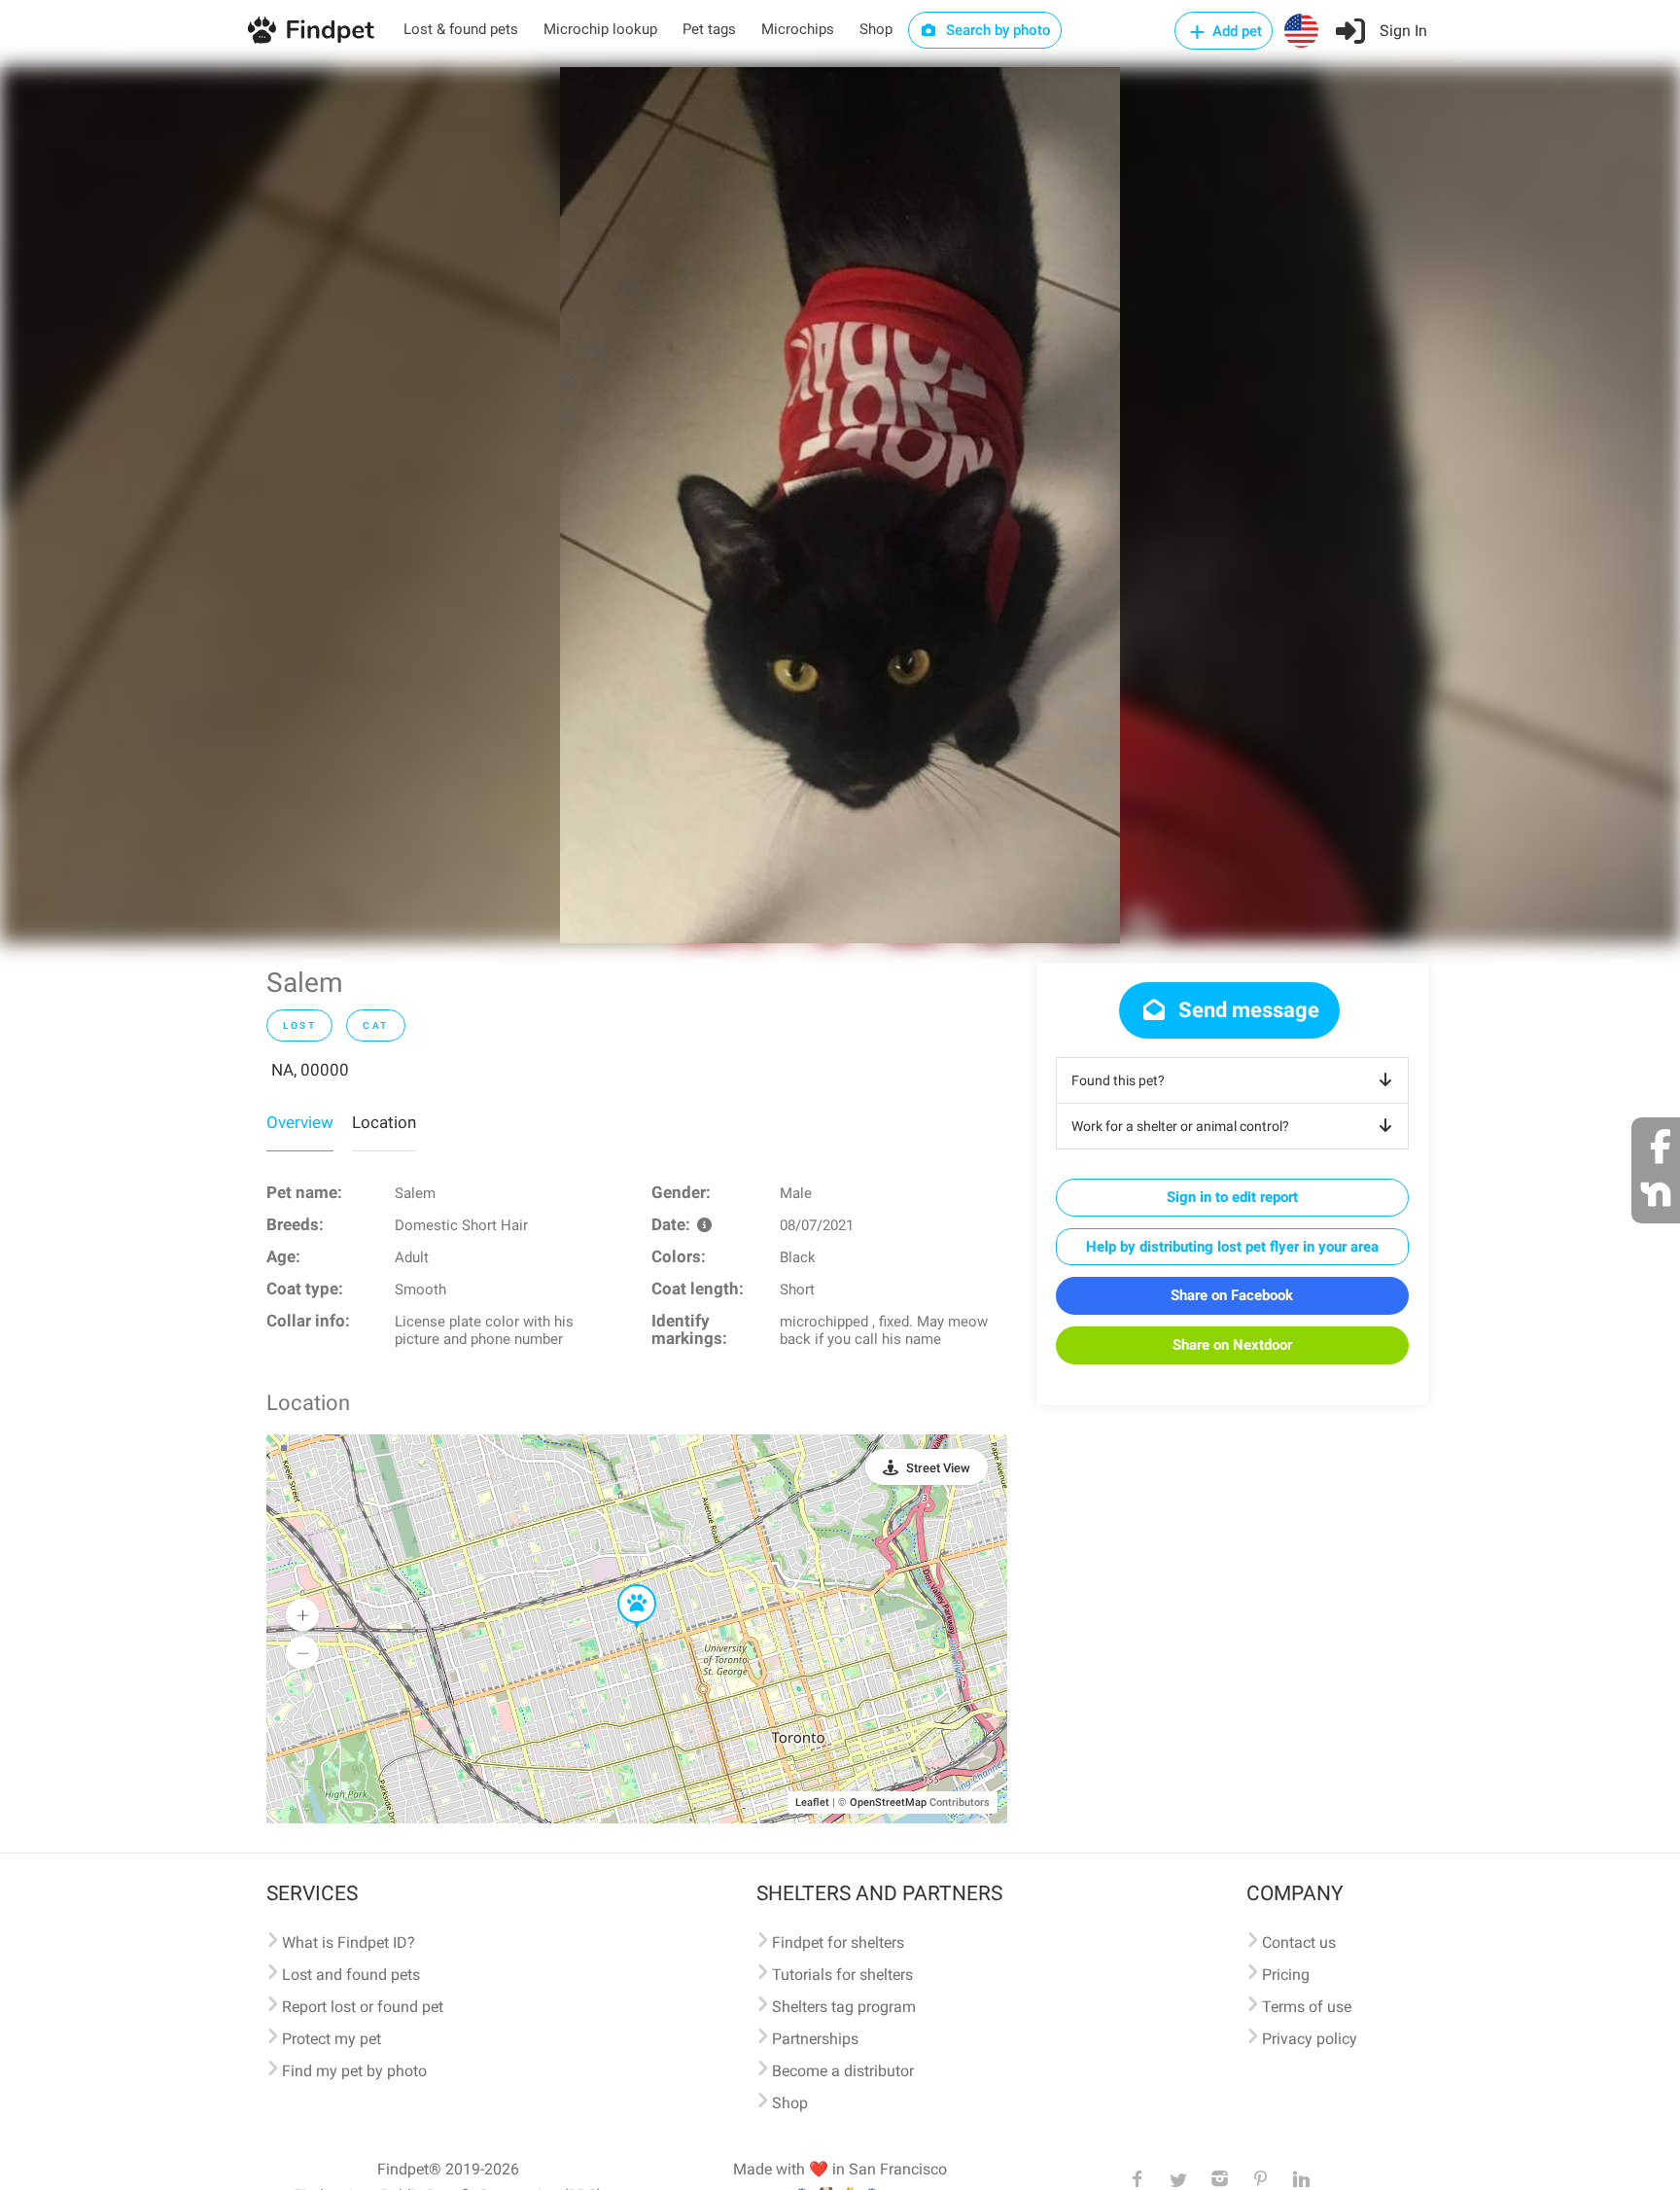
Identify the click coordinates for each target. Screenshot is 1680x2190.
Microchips (798, 29)
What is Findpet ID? (349, 1943)
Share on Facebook (1232, 1295)
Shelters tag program (844, 2007)
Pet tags (709, 29)
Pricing (1286, 1975)
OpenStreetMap (888, 1802)
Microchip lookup (600, 29)
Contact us (1299, 1943)
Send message (1246, 1010)
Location (384, 1122)
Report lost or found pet (363, 2007)
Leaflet (812, 1802)
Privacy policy (1310, 2039)
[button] (623, 1585)
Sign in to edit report (1232, 1197)
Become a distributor (843, 2071)
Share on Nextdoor (1232, 1345)
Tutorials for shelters (842, 1975)
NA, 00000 (310, 1070)
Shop (876, 29)
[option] (840, 505)
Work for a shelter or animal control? (1180, 1126)
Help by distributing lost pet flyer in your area (1232, 1247)
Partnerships (815, 2039)
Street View (938, 1468)
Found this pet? (1118, 1080)
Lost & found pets (461, 29)
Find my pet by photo (354, 2071)
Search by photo (997, 30)
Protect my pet (332, 2039)
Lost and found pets (351, 1975)
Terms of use (1307, 2007)
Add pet (1235, 31)
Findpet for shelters (838, 1943)
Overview (300, 1122)
